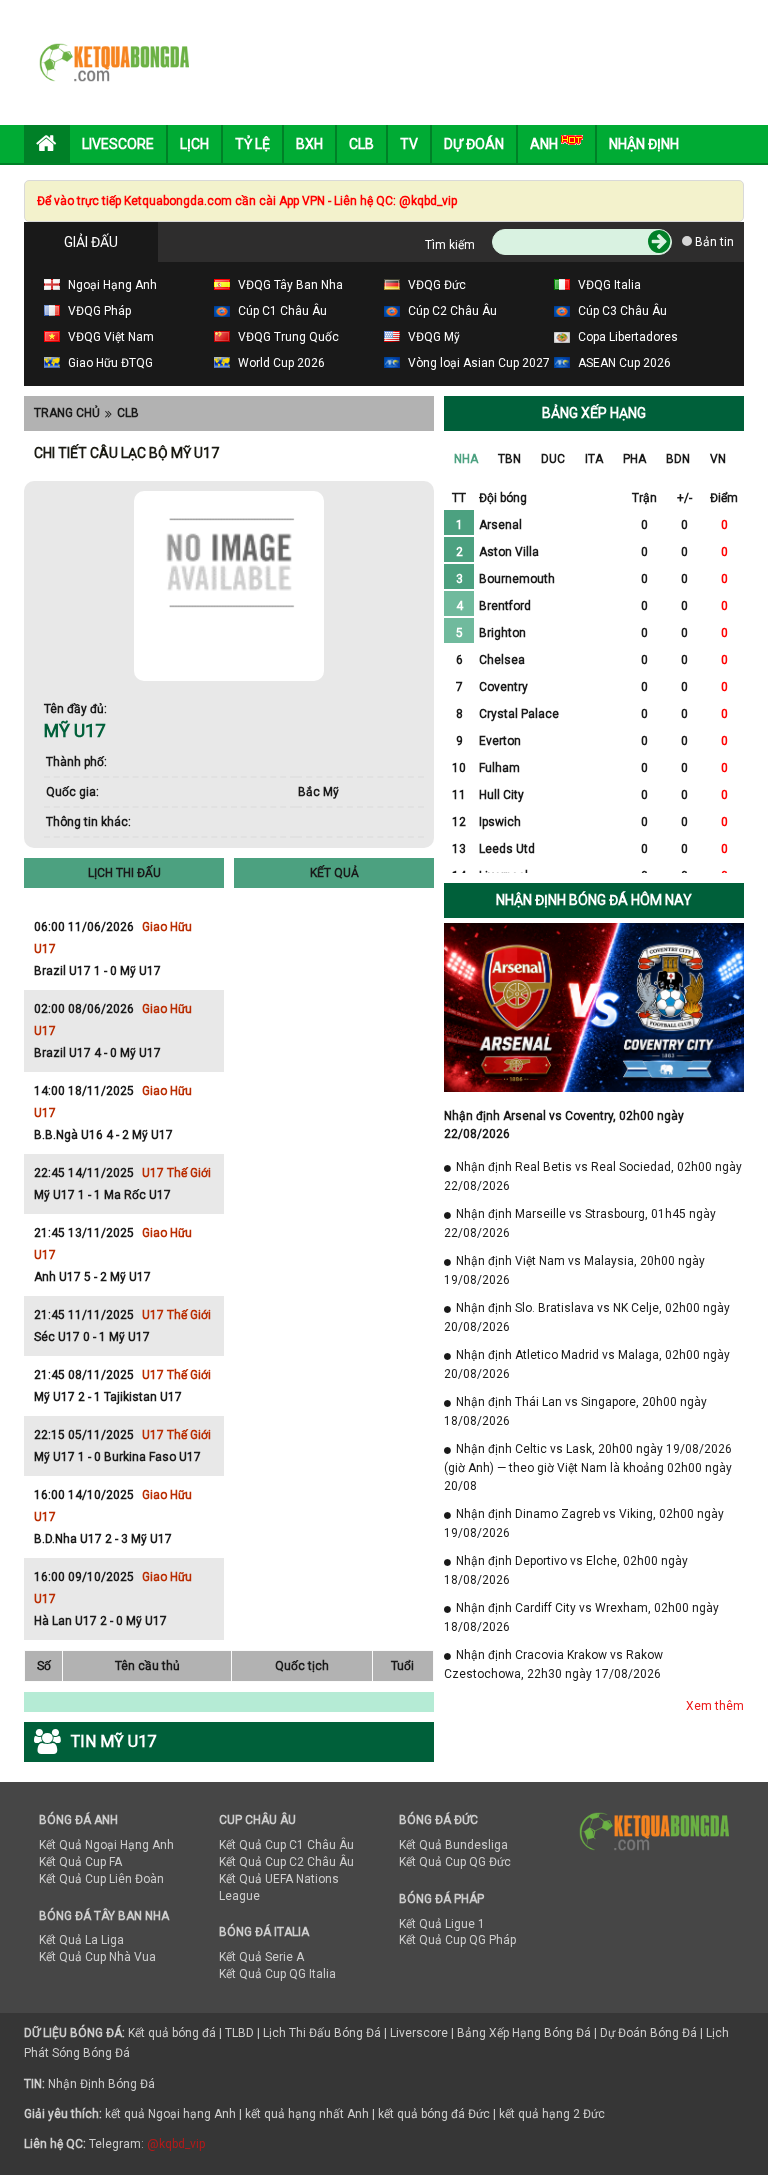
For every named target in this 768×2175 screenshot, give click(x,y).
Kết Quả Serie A (261, 1957)
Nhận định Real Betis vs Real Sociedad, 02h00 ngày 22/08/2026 (593, 1176)
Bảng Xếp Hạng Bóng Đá (524, 2033)
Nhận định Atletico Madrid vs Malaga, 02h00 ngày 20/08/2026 (587, 1364)
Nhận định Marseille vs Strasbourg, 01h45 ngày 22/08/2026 (580, 1223)
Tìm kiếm (450, 245)
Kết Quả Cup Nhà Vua (97, 1957)
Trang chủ (67, 413)
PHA (634, 459)
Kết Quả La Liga (81, 1940)
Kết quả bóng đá (172, 2033)
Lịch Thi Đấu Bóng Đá (322, 2033)
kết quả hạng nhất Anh (307, 2114)
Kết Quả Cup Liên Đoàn (101, 1879)
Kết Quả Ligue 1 (442, 1924)
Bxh (309, 144)
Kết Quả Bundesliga (453, 1845)
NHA (466, 459)
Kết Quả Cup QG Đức (455, 1862)
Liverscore (419, 2033)
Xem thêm (715, 1706)
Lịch (194, 144)
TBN (509, 459)
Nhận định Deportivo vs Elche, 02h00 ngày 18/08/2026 (566, 1570)
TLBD (239, 2033)
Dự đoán (474, 144)
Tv (409, 144)
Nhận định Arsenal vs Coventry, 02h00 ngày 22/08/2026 (564, 1125)
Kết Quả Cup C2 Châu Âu (286, 1862)
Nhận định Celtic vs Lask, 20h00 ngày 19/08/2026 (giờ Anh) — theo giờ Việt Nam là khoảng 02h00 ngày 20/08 (588, 1467)
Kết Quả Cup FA (80, 1862)
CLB (128, 413)
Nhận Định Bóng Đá (101, 2084)
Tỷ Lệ (252, 144)
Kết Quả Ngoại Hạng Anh (106, 1845)
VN (718, 459)
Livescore (118, 144)
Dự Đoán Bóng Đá (648, 2033)
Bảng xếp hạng (594, 413)
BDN (678, 459)
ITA (594, 459)
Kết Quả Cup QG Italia (277, 1974)
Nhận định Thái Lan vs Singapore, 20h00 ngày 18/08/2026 (575, 1411)
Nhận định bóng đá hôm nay (594, 900)
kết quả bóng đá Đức (434, 2114)
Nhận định (644, 144)
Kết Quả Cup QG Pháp (457, 1940)
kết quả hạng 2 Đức (552, 2114)
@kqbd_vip (176, 2144)
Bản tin (713, 242)
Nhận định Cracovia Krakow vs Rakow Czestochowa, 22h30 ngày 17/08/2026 (553, 1664)
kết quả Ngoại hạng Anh (170, 2114)
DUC (553, 459)
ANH (545, 144)
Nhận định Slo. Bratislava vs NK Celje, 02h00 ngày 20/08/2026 (587, 1317)
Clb (361, 144)
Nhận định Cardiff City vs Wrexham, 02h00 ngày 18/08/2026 (581, 1617)
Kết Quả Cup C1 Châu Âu (286, 1845)
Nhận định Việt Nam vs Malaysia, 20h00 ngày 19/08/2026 (574, 1270)
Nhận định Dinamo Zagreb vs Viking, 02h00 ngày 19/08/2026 (584, 1523)
